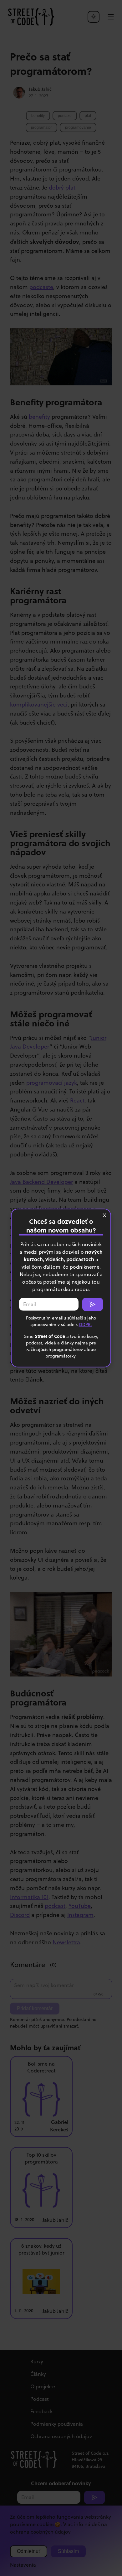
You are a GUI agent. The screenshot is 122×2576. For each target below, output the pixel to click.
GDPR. (85, 1324)
